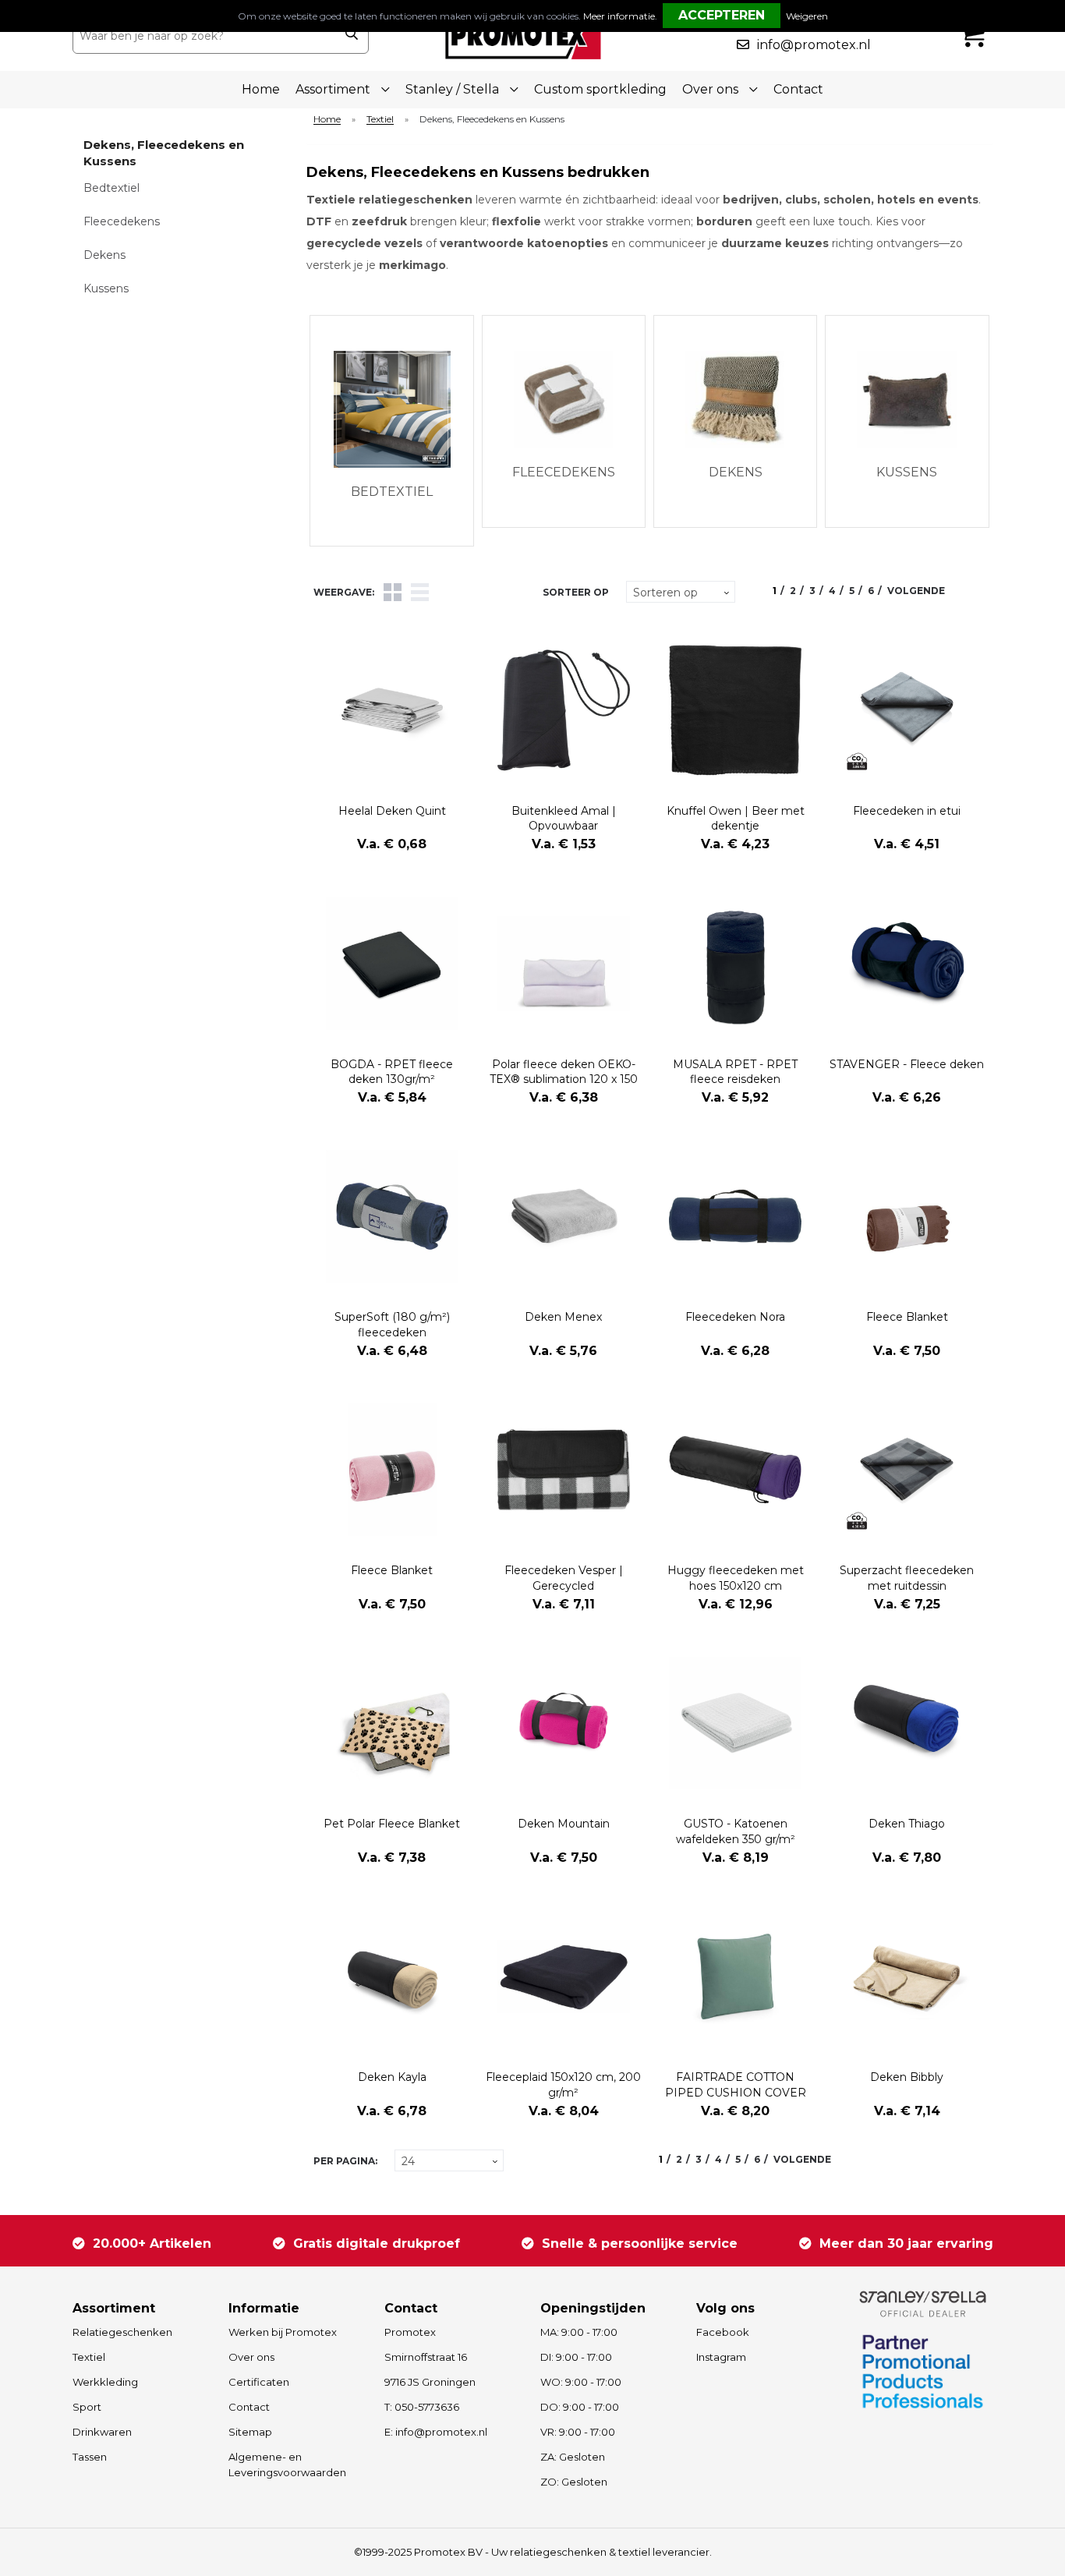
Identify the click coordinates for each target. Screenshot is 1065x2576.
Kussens (106, 288)
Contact (798, 89)
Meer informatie (619, 16)
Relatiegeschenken (122, 2332)
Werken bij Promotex (283, 2332)
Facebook (723, 2332)
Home (261, 89)
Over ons (251, 2357)
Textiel (380, 120)
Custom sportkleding (600, 89)
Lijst (420, 592)
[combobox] (204, 36)
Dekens (104, 255)
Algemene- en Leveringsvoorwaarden (287, 2465)
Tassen (90, 2457)
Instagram (721, 2357)
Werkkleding (105, 2382)
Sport (87, 2407)
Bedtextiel (111, 188)
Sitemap (250, 2432)
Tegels (393, 592)
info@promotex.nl (814, 45)
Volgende (916, 591)
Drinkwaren (102, 2432)
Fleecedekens (122, 221)
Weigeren (807, 16)
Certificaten (259, 2382)
